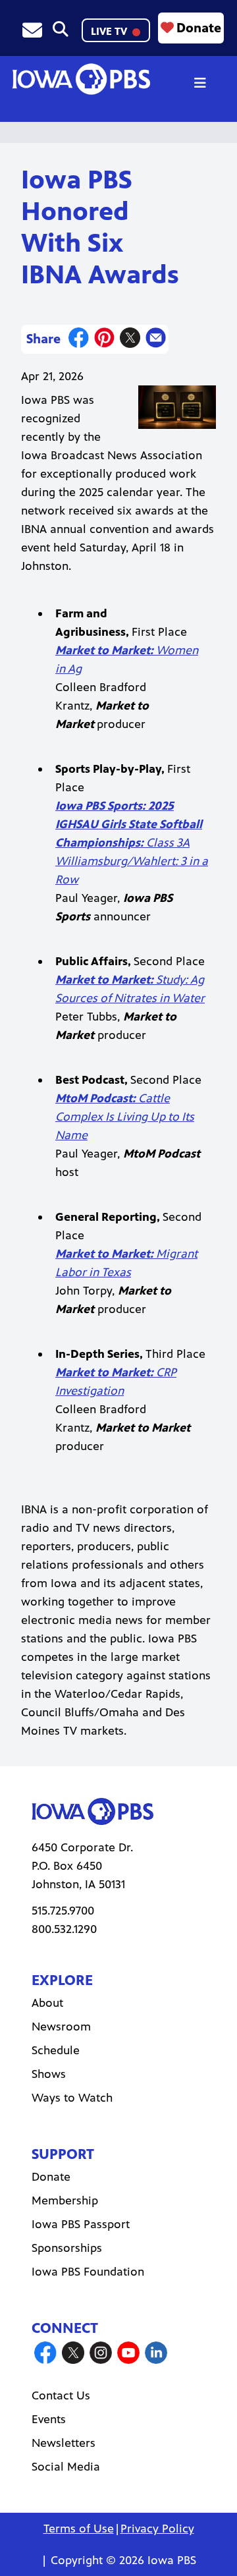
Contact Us (61, 2395)
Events (49, 2419)
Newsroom (61, 2027)
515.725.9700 (63, 1911)
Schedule (56, 2050)
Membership (65, 2200)
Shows (49, 2074)
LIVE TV (110, 31)
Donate (199, 28)
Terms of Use (79, 2529)
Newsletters (64, 2443)
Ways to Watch (72, 2098)
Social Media (66, 2467)
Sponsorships (67, 2248)
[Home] (81, 79)
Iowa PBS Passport (81, 2224)
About (47, 2003)
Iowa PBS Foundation (88, 2272)
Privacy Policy (157, 2529)
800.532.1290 (64, 1929)
